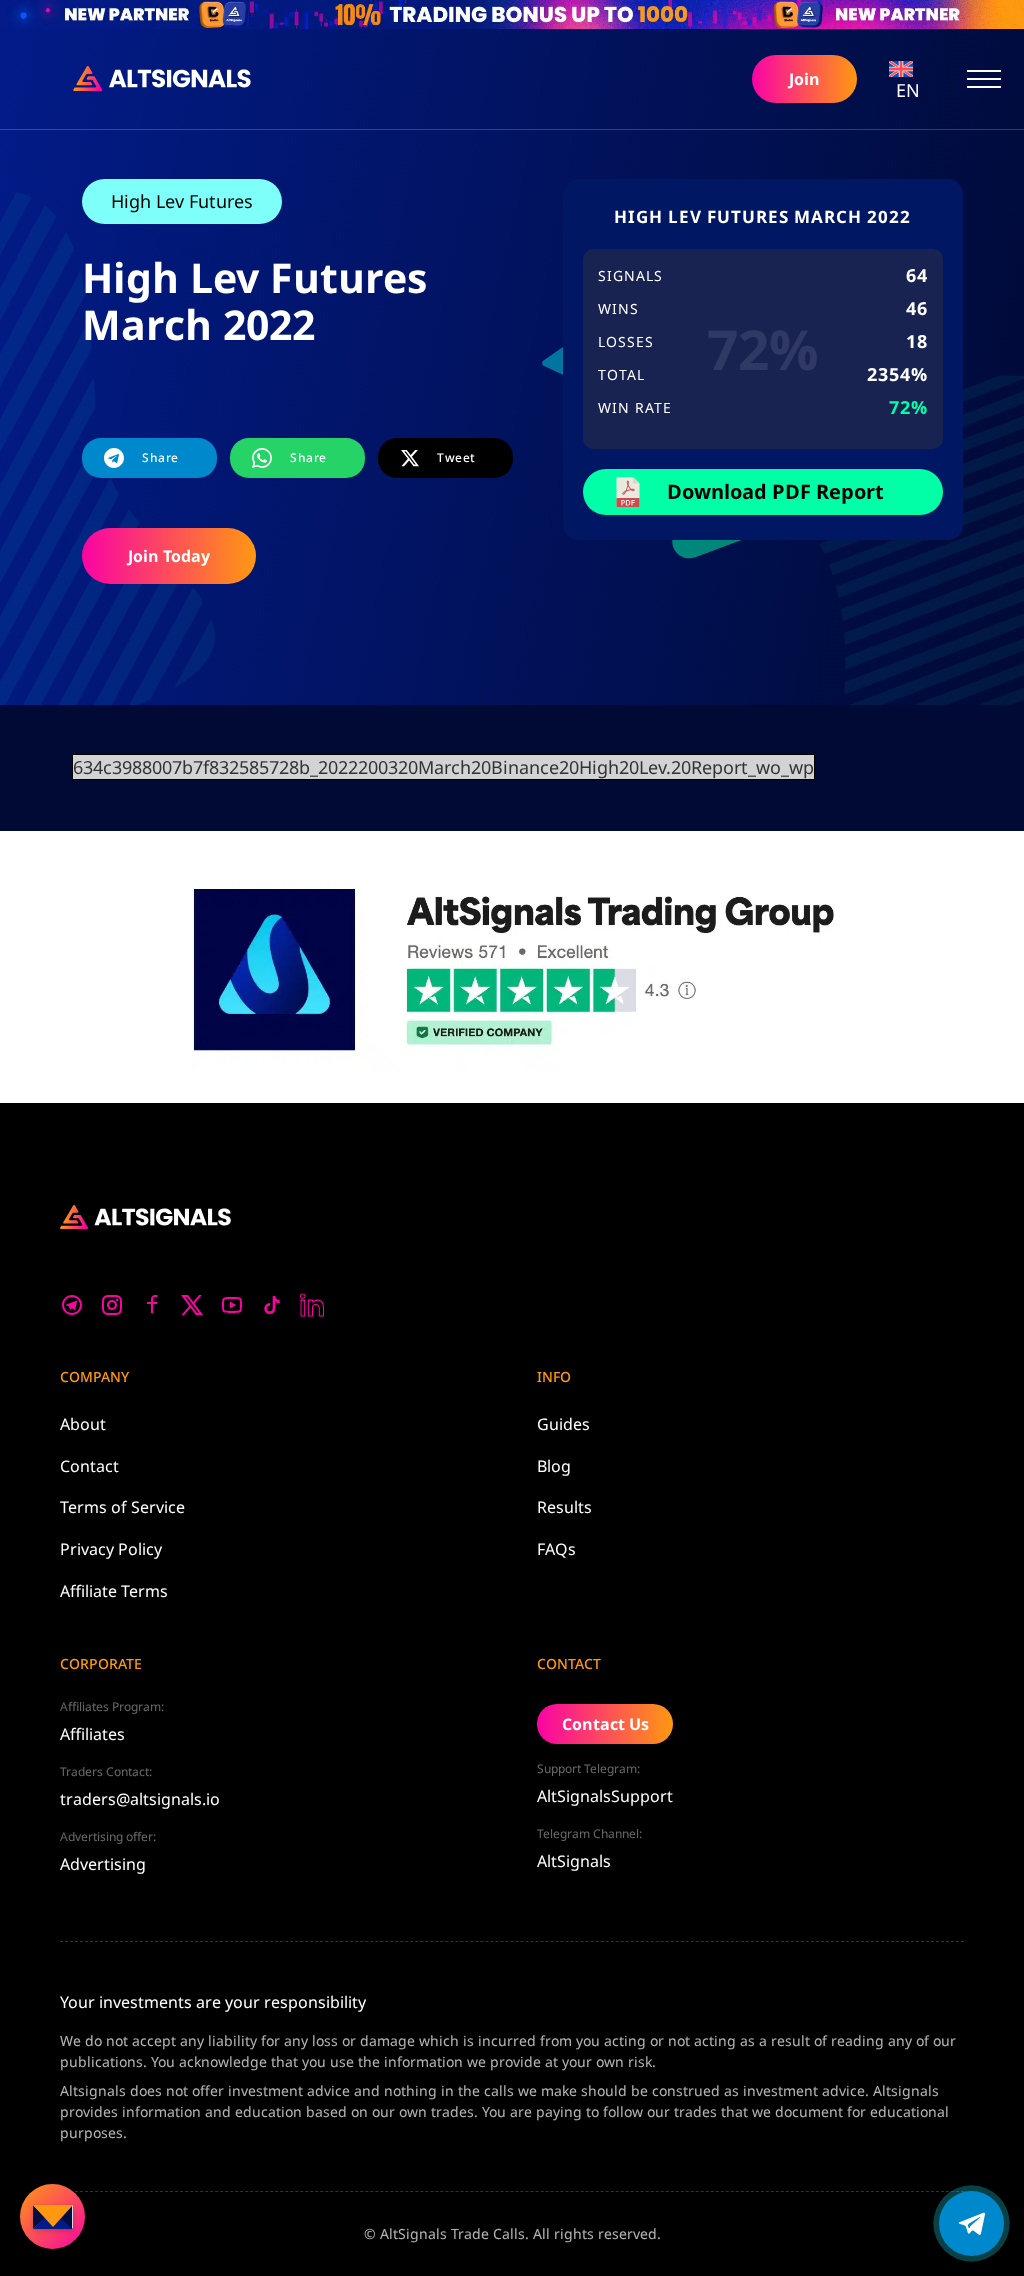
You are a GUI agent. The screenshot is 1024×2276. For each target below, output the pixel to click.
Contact (89, 1466)
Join (804, 79)
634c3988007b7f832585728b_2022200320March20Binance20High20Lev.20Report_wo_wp (443, 767)
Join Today (169, 556)
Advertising (103, 1864)
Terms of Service (122, 1507)
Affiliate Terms (114, 1591)
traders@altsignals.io (140, 1799)
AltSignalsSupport (605, 1796)
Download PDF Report (775, 491)
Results (564, 1507)
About (83, 1424)
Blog (554, 1466)
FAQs (556, 1549)
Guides (563, 1424)
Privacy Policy (111, 1549)
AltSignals (574, 1861)
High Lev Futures (182, 201)
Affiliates (92, 1734)
